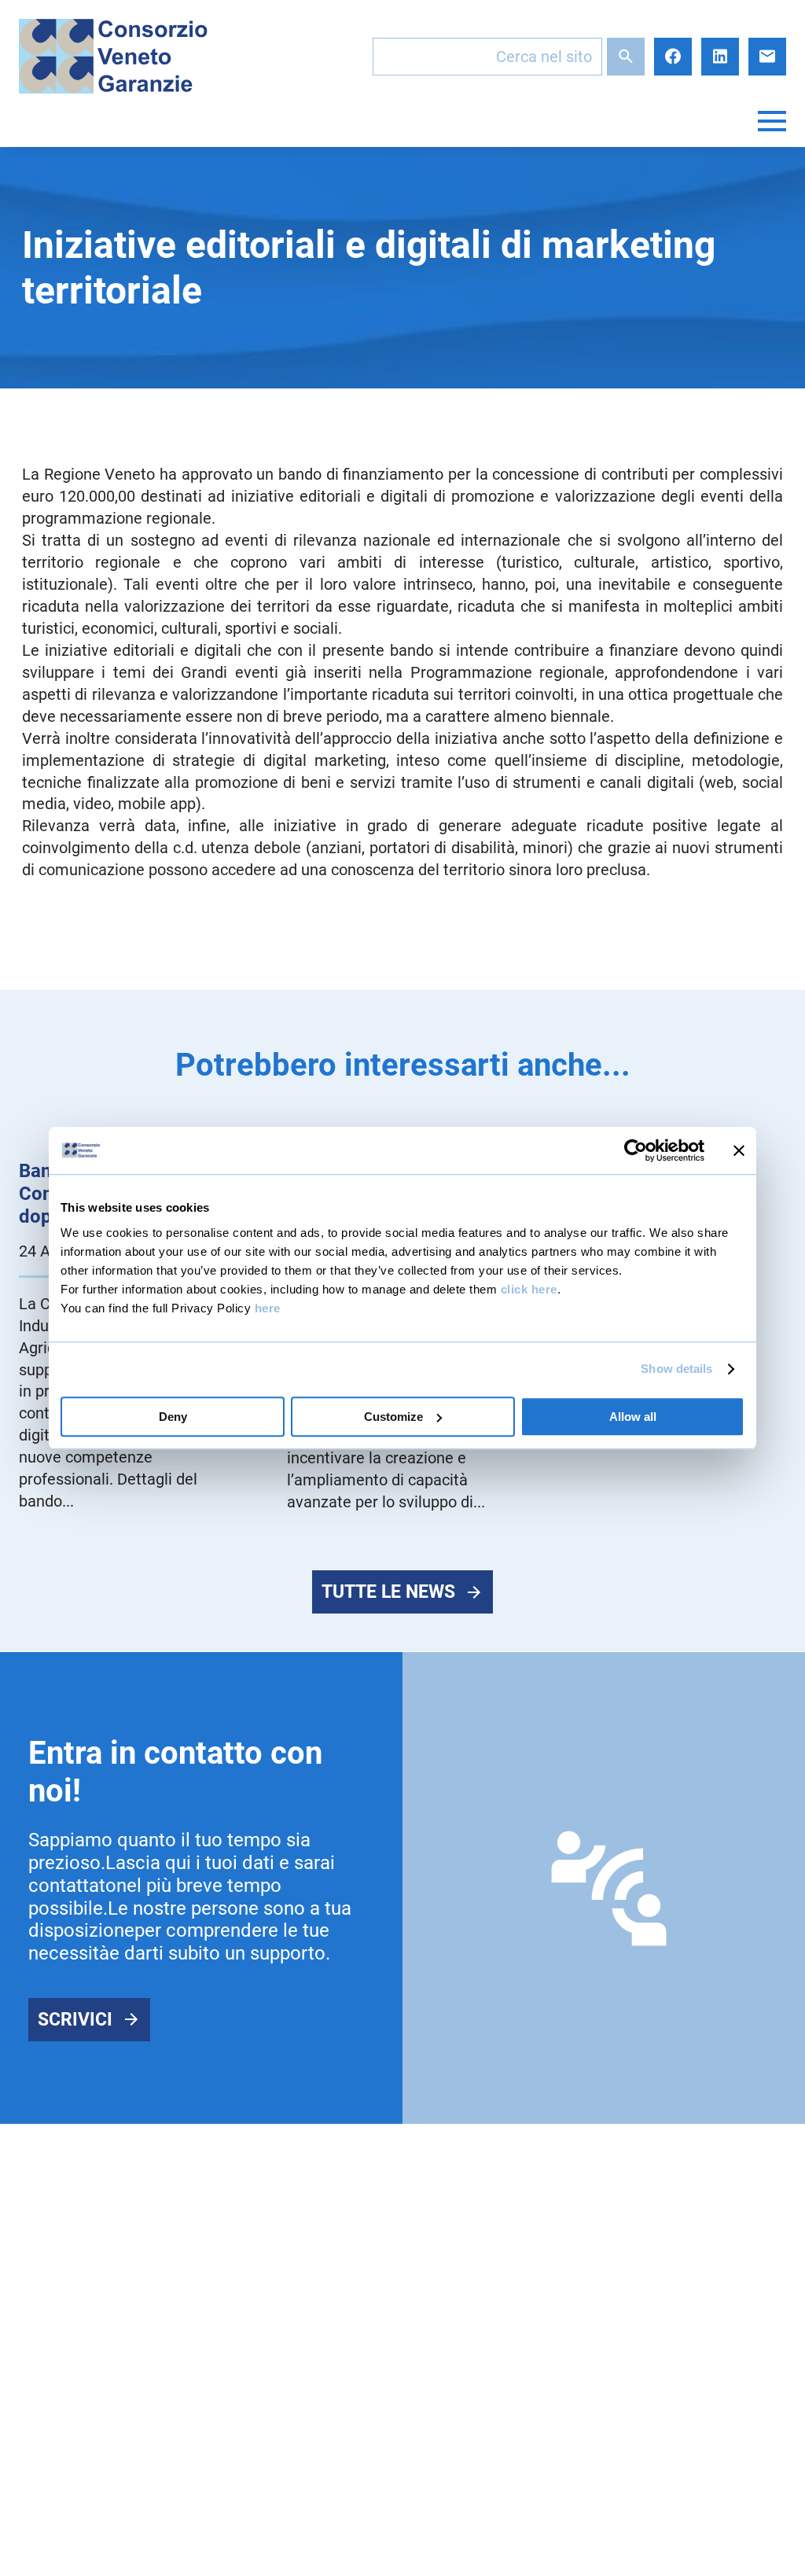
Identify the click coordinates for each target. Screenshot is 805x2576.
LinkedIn (720, 57)
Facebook (673, 57)
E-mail (767, 57)
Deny (173, 1417)
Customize (393, 1417)
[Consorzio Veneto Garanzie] (113, 56)
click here (529, 1289)
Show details (676, 1369)
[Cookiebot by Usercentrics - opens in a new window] (636, 1150)
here (268, 1308)
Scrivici (75, 2020)
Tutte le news (388, 1592)
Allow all (633, 1417)
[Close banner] (739, 1150)
